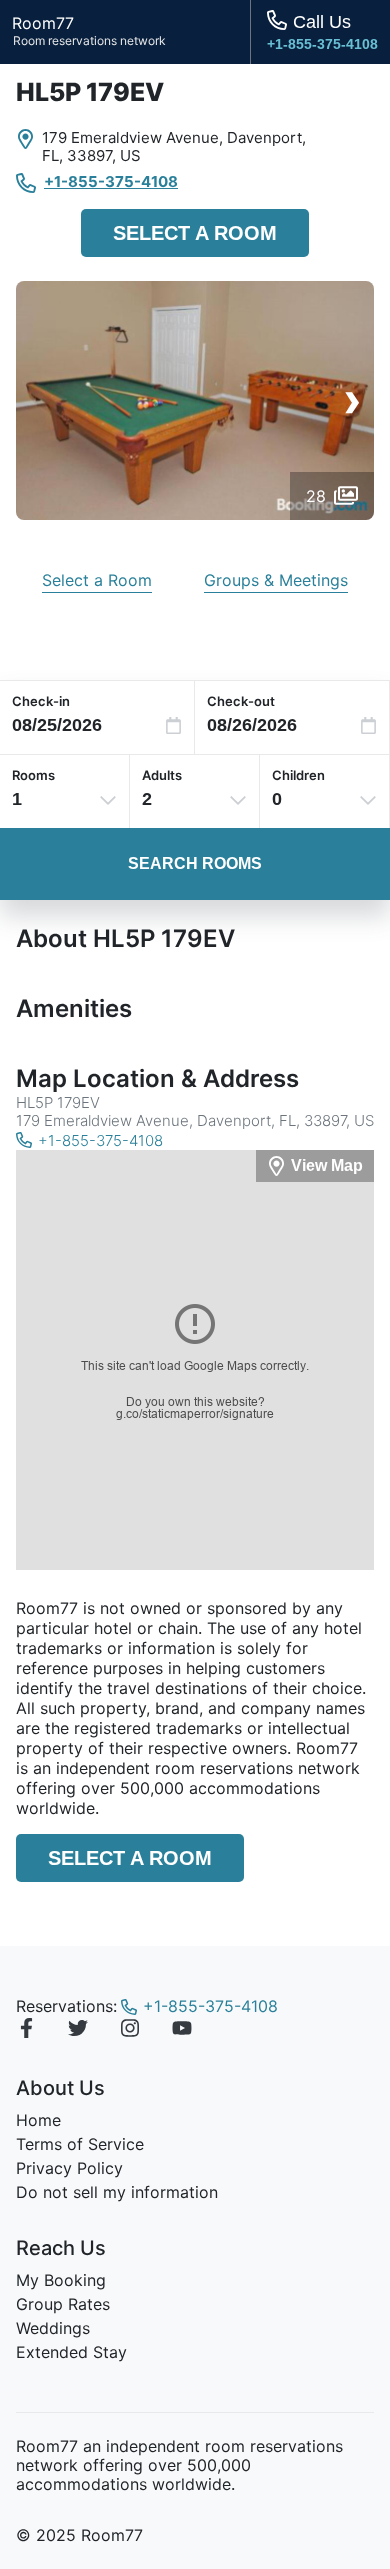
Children (298, 775)
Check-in (41, 701)
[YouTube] (182, 2031)
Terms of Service (80, 2144)
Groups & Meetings (276, 580)
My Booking (61, 2280)
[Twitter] (78, 2031)
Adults (162, 775)
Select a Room (195, 233)
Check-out (241, 701)
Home (38, 2120)
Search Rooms (195, 863)
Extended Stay (71, 2352)
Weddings (53, 2328)
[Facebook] (26, 2031)
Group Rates (63, 2304)
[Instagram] (130, 2031)
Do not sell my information (117, 2192)
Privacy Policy (69, 2168)
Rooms (33, 775)
